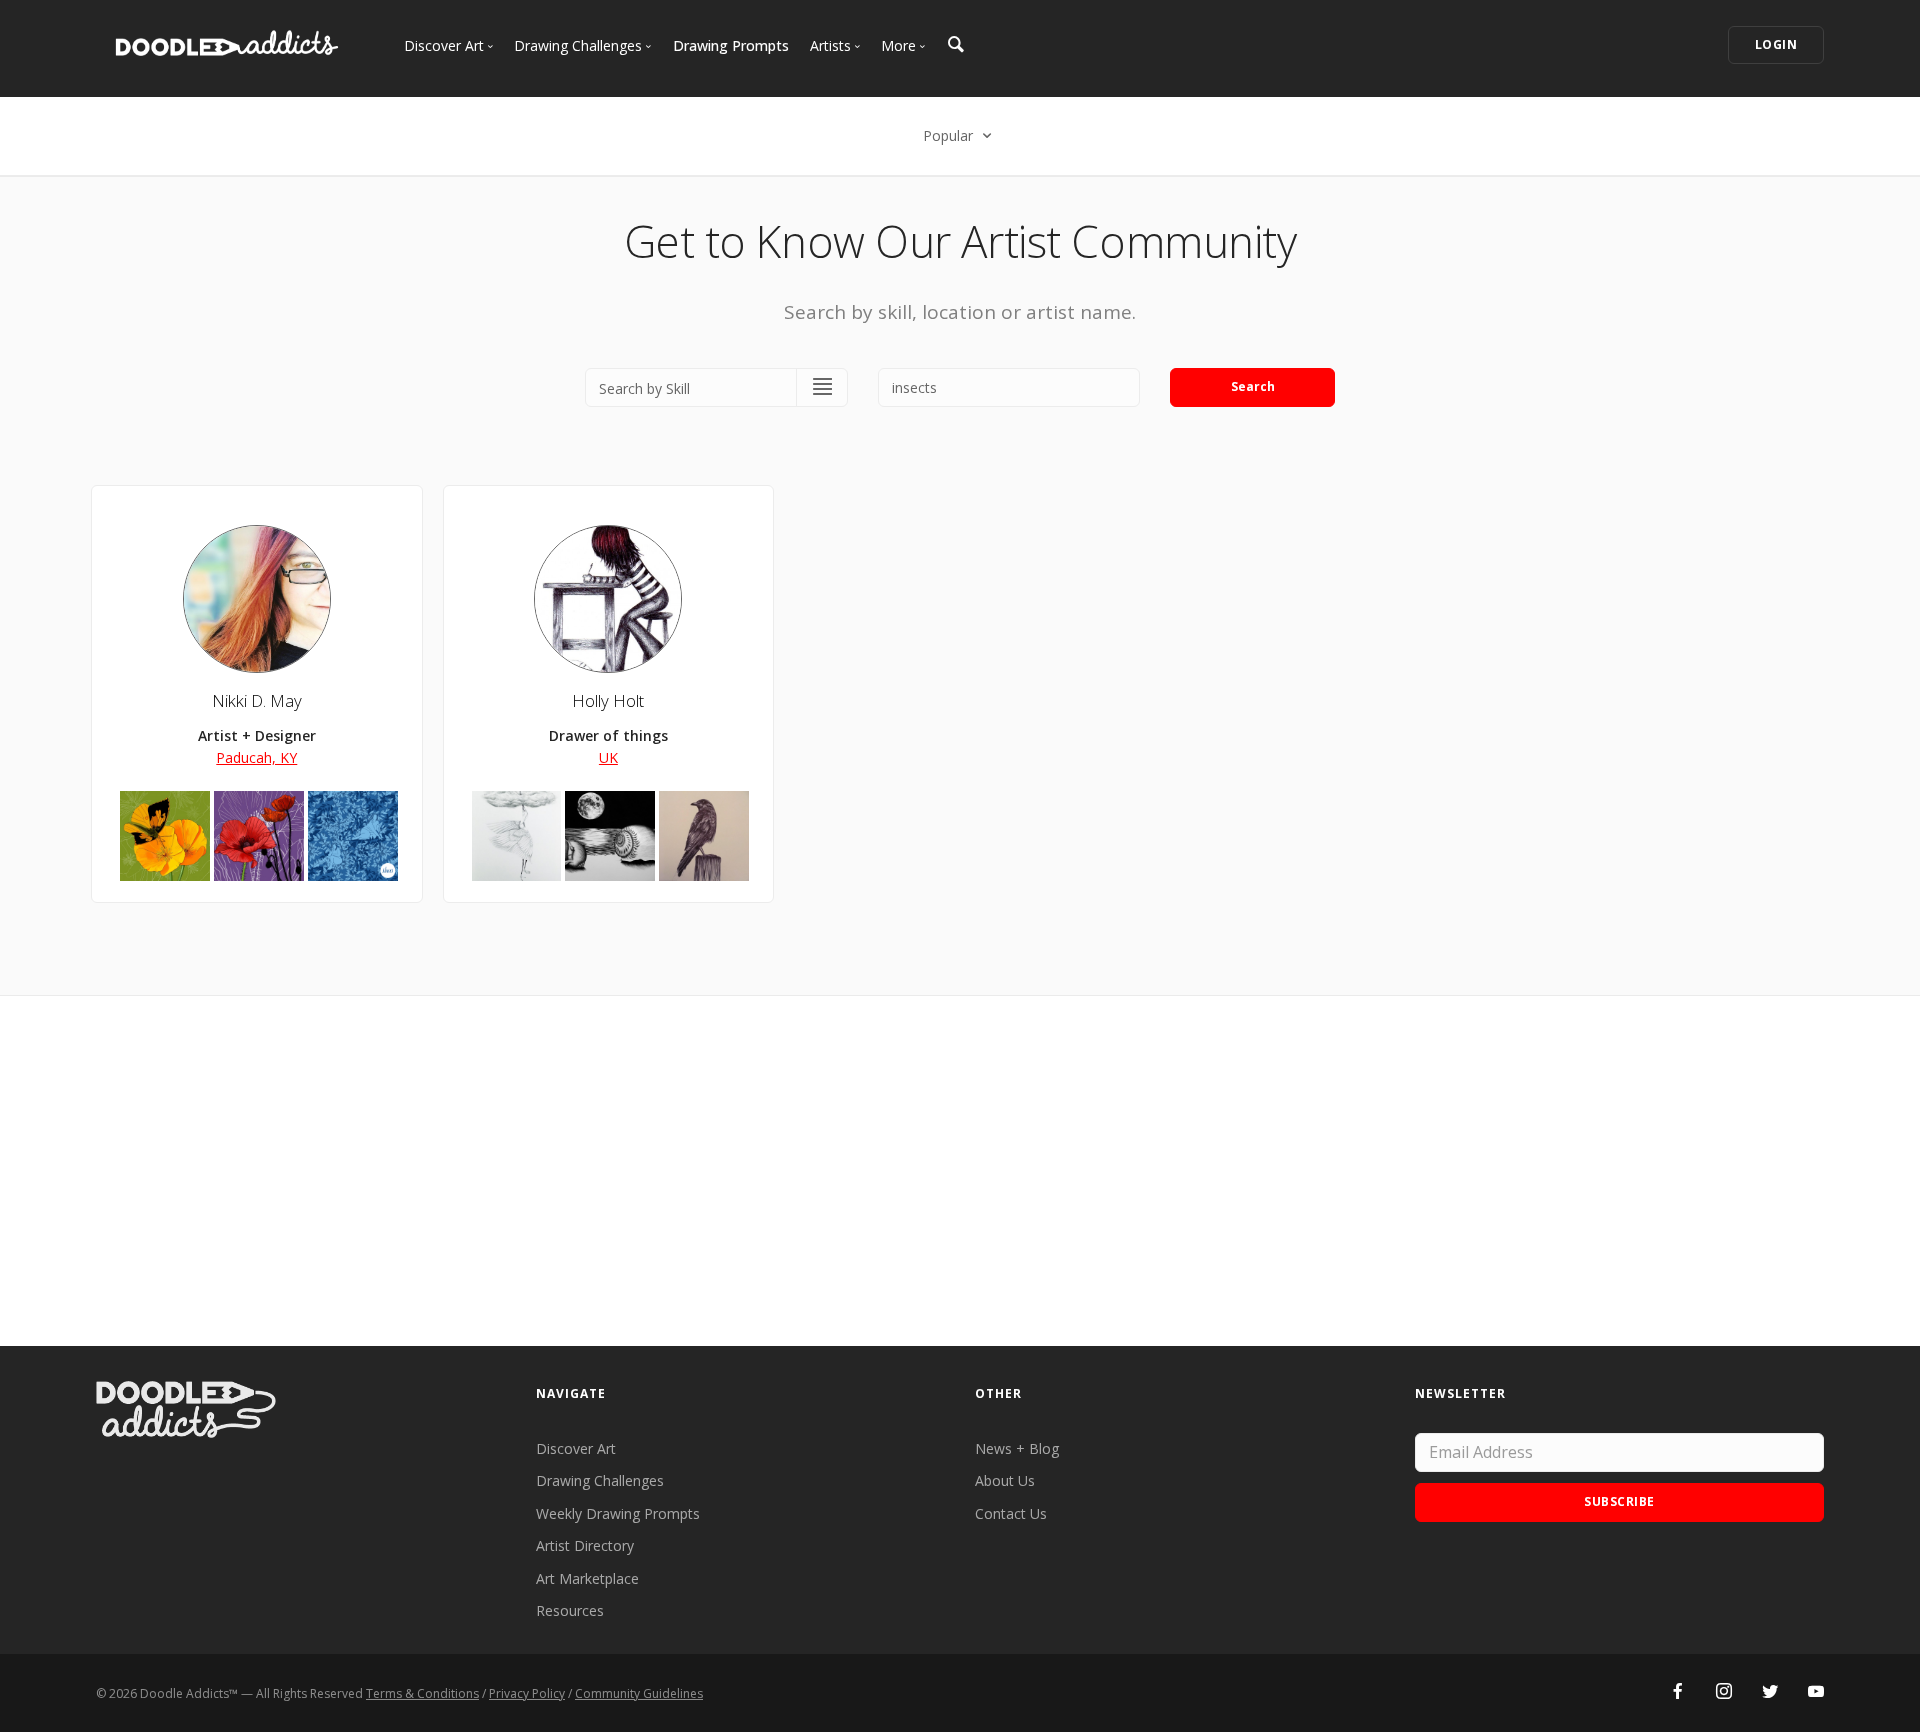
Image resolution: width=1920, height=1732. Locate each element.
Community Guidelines (639, 1693)
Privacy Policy (527, 1693)
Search (1253, 386)
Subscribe (1619, 1501)
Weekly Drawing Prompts (618, 1513)
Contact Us (1011, 1513)
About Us (1005, 1480)
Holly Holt (608, 700)
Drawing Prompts (731, 45)
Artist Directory (585, 1545)
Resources (570, 1610)
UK (608, 757)
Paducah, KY (256, 757)
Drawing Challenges (600, 1480)
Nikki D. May (257, 700)
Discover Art (576, 1448)
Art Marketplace (587, 1578)
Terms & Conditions (422, 1693)
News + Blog (1017, 1448)
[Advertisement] (960, 1171)
